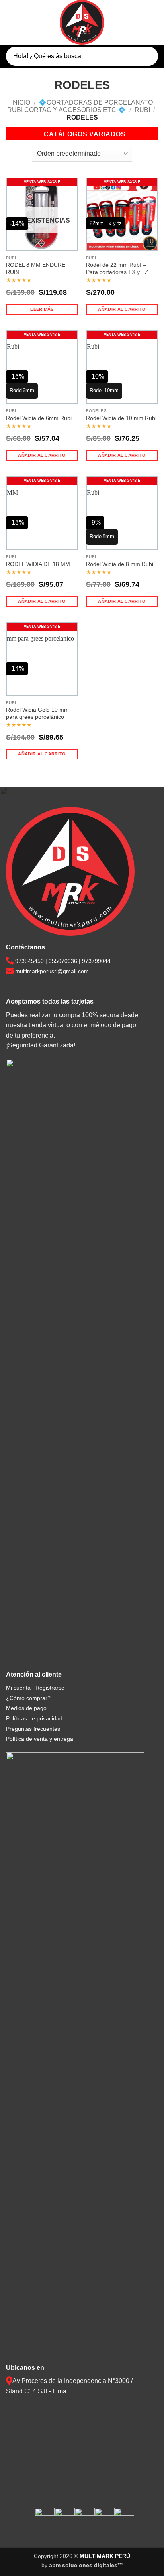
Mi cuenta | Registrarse (35, 1688)
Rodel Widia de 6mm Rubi (39, 418)
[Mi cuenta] (138, 23)
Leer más (42, 309)
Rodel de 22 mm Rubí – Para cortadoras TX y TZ (117, 269)
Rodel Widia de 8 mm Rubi (120, 564)
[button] (11, 22)
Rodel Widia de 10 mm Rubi (121, 418)
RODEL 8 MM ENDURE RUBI (36, 269)
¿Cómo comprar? (28, 1698)
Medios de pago (26, 1708)
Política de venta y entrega (40, 1739)
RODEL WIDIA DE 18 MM (38, 564)
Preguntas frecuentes (33, 1729)
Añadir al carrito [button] (122, 309)
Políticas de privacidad (34, 1718)
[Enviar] (145, 56)
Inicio (21, 102)
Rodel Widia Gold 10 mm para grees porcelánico (37, 713)
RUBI (142, 110)
